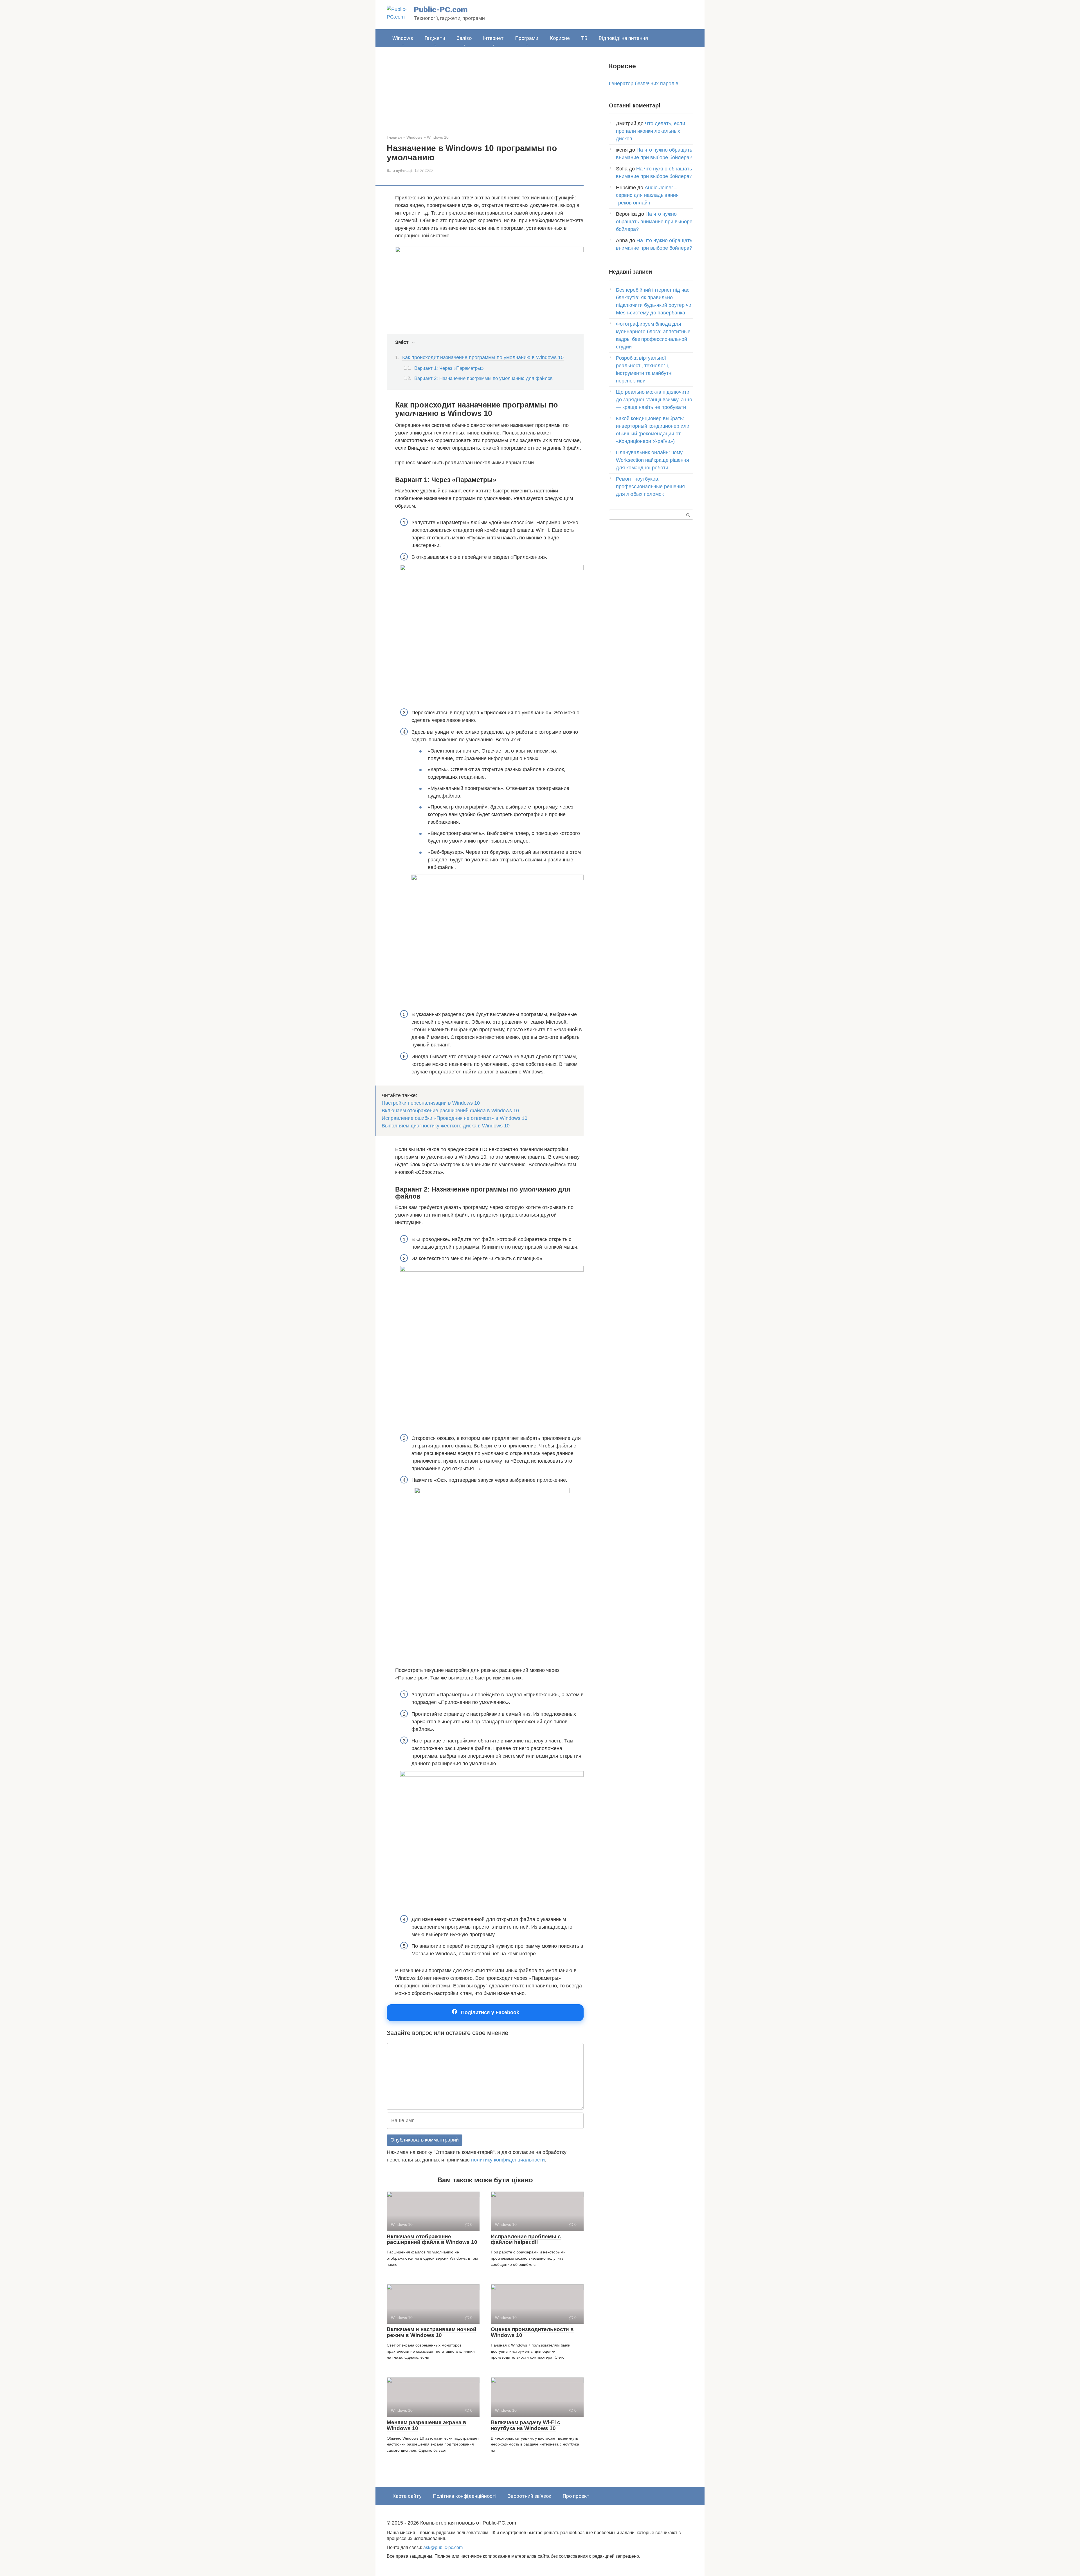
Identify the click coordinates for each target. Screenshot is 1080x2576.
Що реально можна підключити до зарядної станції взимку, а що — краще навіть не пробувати (654, 400)
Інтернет (493, 38)
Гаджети (435, 38)
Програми (527, 38)
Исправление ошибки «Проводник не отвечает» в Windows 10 (454, 1118)
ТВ (584, 38)
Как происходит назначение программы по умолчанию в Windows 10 (483, 357)
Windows (403, 38)
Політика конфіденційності (465, 2496)
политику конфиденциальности (508, 2160)
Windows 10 (438, 137)
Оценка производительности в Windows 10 (532, 2332)
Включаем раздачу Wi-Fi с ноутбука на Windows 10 (526, 2425)
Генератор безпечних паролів (644, 84)
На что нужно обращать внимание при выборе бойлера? (654, 222)
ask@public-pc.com (443, 2547)
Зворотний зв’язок (529, 2496)
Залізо (464, 38)
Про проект (576, 2496)
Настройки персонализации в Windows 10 (431, 1103)
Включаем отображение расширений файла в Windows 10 (450, 1111)
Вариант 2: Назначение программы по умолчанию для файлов (483, 378)
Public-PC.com (441, 10)
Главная (394, 137)
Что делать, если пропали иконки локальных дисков (651, 131)
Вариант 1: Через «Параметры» (449, 368)
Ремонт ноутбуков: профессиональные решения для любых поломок (650, 487)
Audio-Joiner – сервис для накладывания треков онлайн (647, 195)
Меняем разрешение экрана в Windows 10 (427, 2425)
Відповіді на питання (623, 38)
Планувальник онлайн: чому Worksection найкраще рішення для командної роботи (652, 460)
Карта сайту (407, 2496)
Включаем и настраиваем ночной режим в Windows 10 (432, 2332)
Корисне (560, 38)
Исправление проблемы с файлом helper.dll (526, 2239)
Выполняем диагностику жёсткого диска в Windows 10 (446, 1126)
